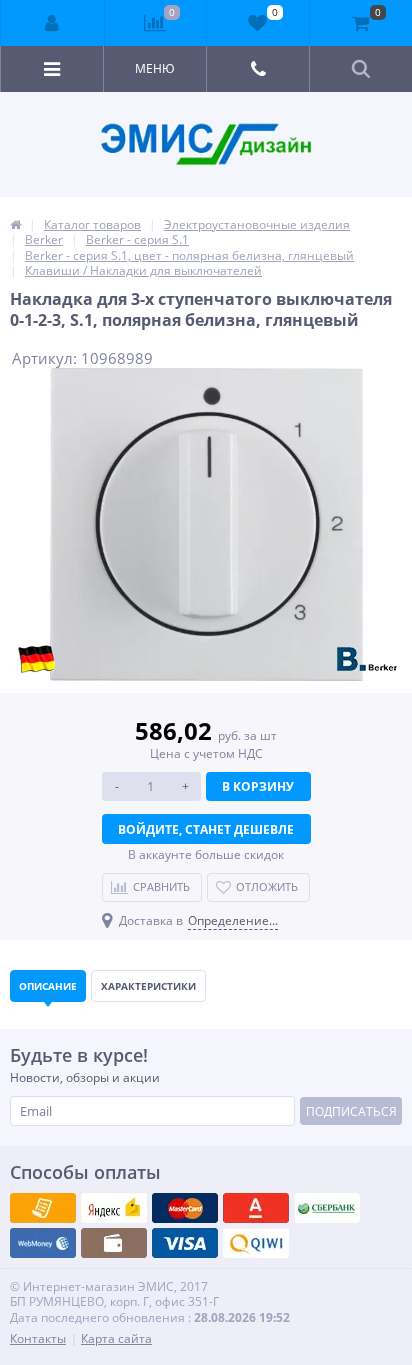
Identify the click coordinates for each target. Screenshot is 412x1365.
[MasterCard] (114, 1208)
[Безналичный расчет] (256, 1243)
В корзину (258, 786)
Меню (155, 68)
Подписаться (351, 1111)
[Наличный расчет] (185, 1243)
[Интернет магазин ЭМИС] (15, 224)
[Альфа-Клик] (43, 1243)
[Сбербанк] (114, 1243)
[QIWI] (327, 1208)
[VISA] (43, 1208)
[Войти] (53, 23)
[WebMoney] (185, 1208)
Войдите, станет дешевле (206, 829)
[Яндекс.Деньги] (256, 1208)
